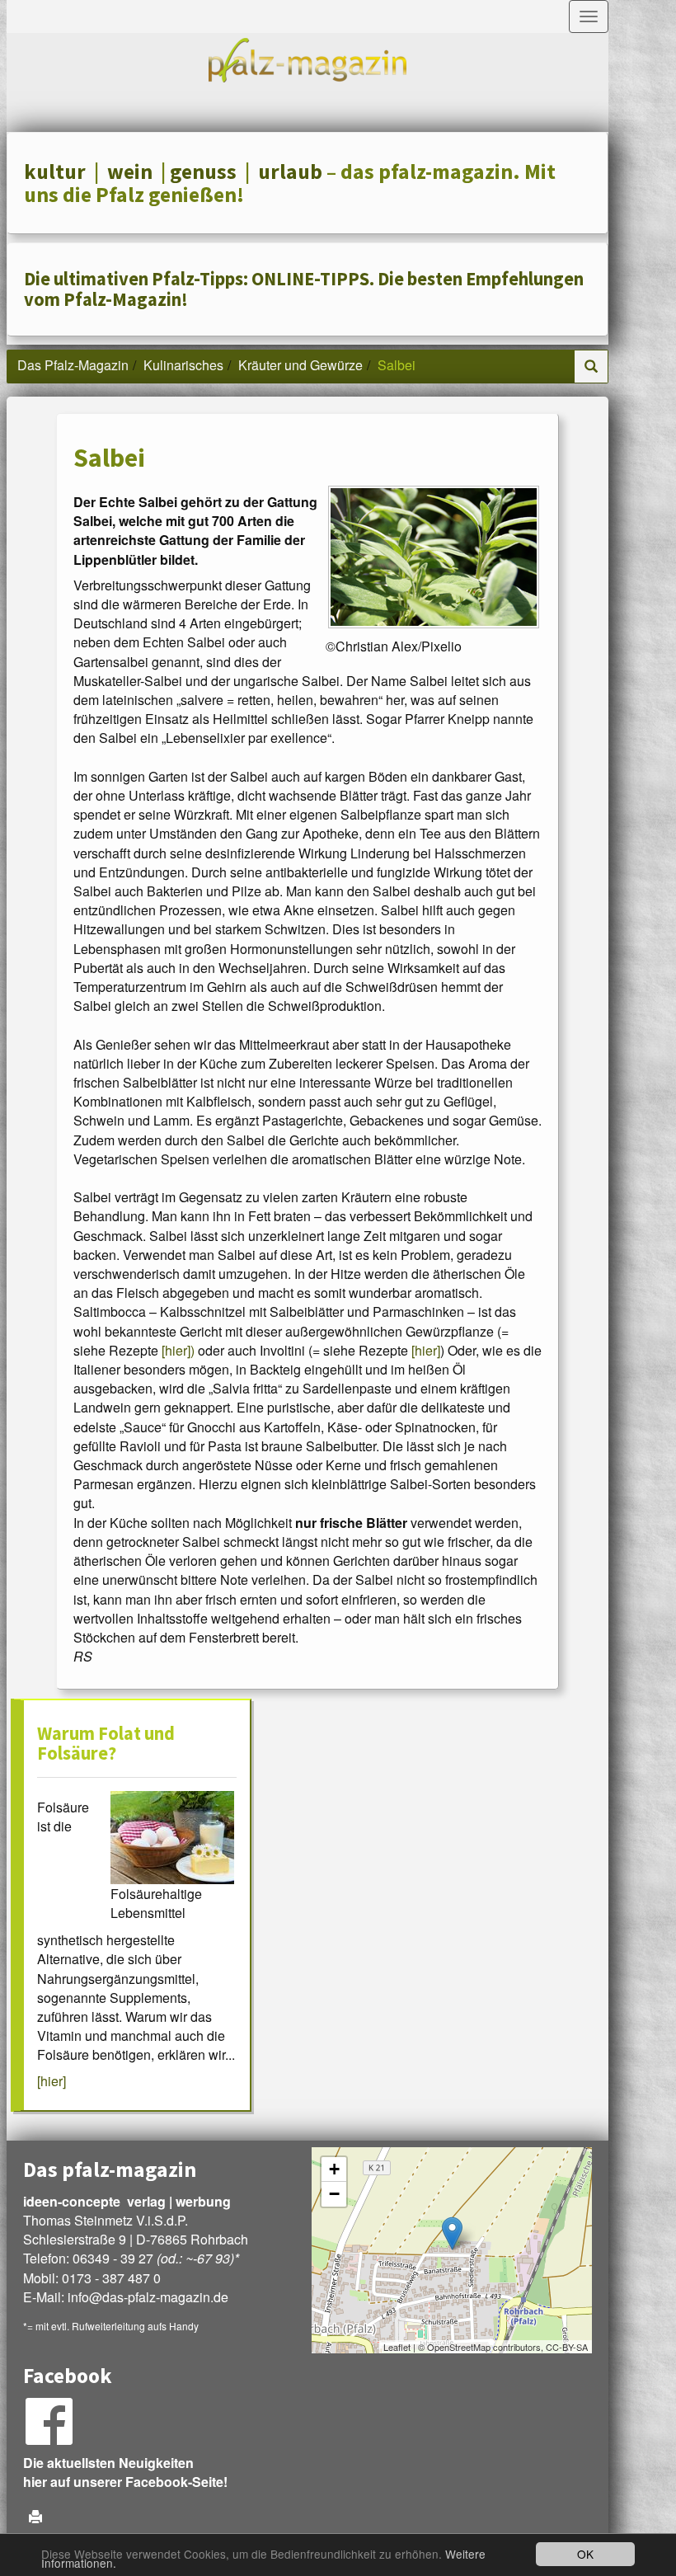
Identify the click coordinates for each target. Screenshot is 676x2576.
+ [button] (334, 2169)
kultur (55, 172)
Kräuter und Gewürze (300, 365)
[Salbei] (434, 557)
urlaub (290, 172)
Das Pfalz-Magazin (73, 365)
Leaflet (397, 2347)
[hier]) (178, 1350)
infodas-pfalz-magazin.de (148, 2297)
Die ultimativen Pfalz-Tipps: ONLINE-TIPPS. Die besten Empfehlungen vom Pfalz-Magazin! (304, 289)
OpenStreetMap (459, 2347)
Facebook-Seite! (176, 2482)
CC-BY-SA (567, 2347)
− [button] (334, 2194)
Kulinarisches (183, 365)
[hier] (426, 1350)
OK (585, 2554)
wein (130, 172)
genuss (203, 172)
